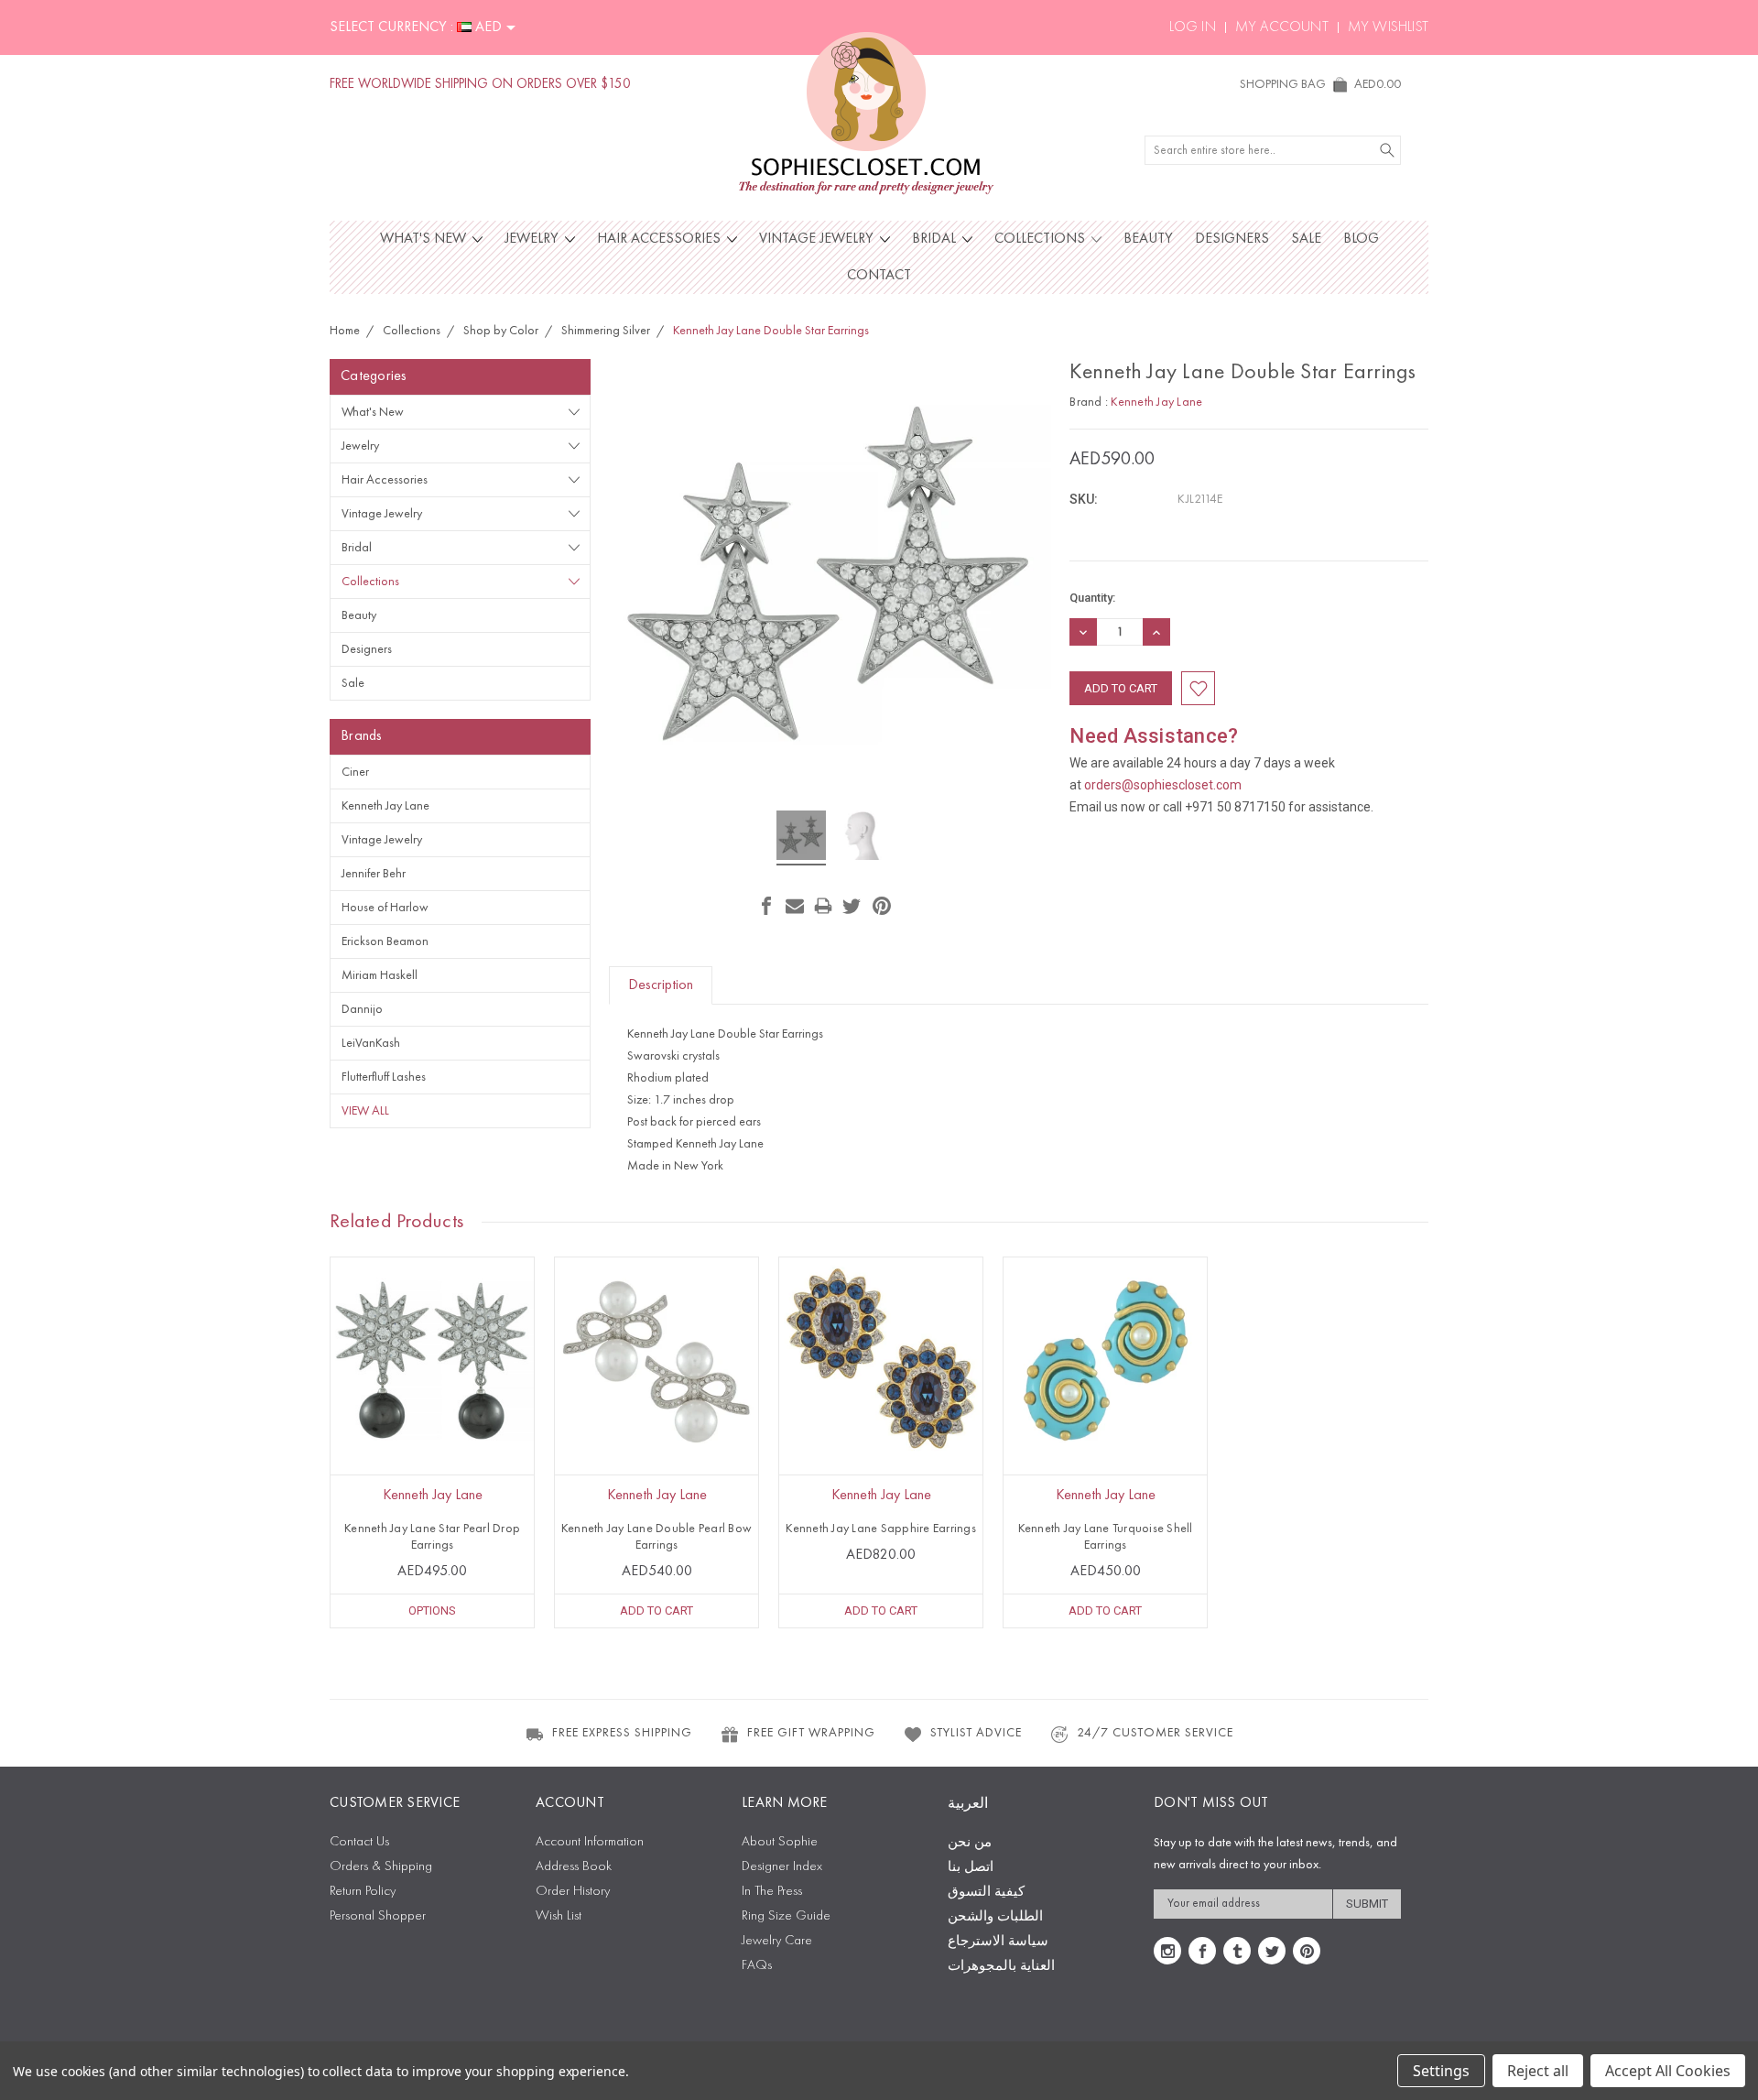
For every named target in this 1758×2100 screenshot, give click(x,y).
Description (661, 985)
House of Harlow (385, 908)
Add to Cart (657, 1610)
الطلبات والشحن (995, 1917)
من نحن (970, 1843)
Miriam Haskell (380, 975)
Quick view (432, 1400)
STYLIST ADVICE (976, 1733)
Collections (1042, 239)
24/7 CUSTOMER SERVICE (1155, 1733)
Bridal (936, 239)
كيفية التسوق (986, 1893)
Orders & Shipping (381, 1867)
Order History (573, 1892)
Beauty (1148, 239)
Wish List (559, 1916)
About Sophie (780, 1842)
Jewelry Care (777, 1941)
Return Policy (363, 1892)
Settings (1441, 2071)
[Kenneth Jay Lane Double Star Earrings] (801, 838)
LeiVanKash (371, 1043)
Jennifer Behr (374, 874)
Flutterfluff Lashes (384, 1077)
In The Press (772, 1892)
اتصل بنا (971, 1868)
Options (432, 1610)
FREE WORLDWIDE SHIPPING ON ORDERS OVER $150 (480, 85)
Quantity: (1092, 598)
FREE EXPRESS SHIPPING (622, 1733)
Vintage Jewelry (818, 239)
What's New (425, 239)
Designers (1232, 239)
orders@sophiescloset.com (1163, 785)
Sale (1306, 239)
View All (365, 1111)
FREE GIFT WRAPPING (811, 1733)
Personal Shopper (378, 1916)
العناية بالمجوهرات (1001, 1967)
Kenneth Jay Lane (385, 806)
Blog (1361, 239)
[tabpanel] (433, 1442)
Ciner (355, 772)
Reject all (1538, 2071)
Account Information (590, 1842)
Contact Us (359, 1842)
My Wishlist (1388, 27)
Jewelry (533, 239)
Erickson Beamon (385, 941)
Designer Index (782, 1867)
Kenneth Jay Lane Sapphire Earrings (881, 1529)
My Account (1282, 27)
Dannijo (362, 1009)
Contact (879, 276)
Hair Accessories (661, 239)
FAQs (757, 1966)
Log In (1193, 27)
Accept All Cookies (1668, 2071)
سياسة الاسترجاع (998, 1942)
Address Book (574, 1867)
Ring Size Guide (786, 1916)
